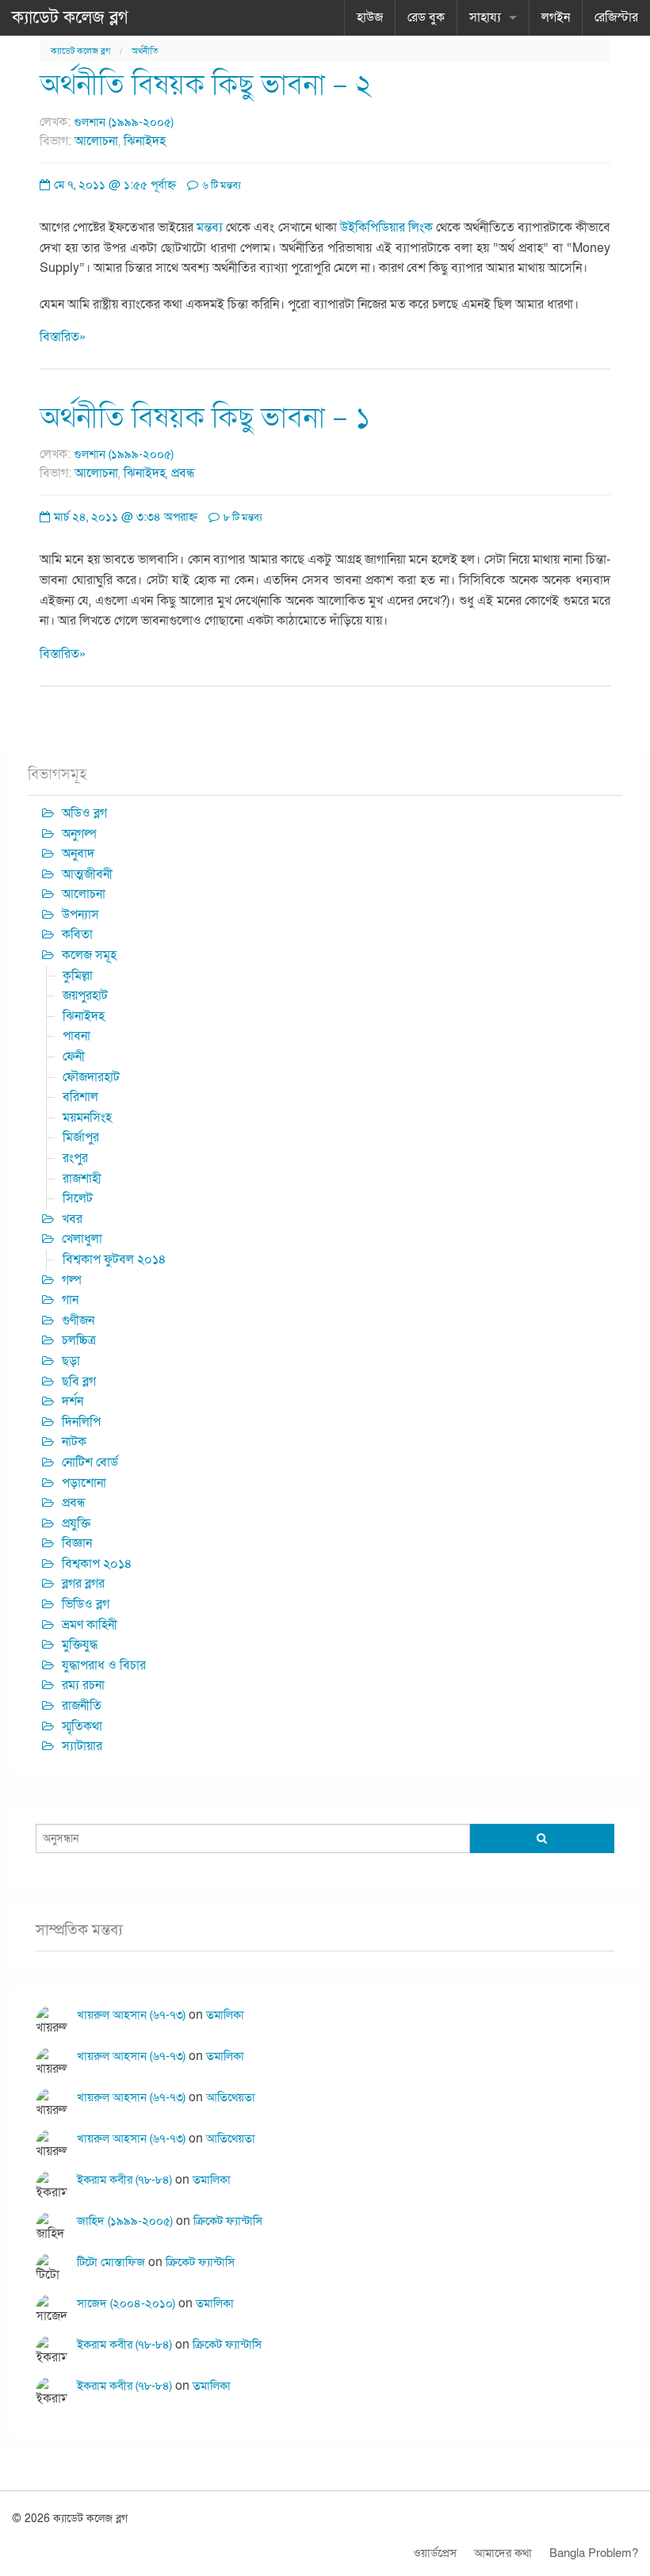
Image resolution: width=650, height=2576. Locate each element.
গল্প (72, 1280)
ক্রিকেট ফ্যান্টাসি (228, 2221)
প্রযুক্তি (76, 1523)
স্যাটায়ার (82, 1746)
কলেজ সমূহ (89, 955)
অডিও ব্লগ (84, 813)
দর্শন (73, 1401)
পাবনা (76, 1036)
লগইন (556, 17)
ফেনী (74, 1057)
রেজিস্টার (616, 17)
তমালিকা (225, 2015)
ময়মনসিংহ (87, 1118)
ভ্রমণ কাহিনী (90, 1625)
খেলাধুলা (82, 1239)
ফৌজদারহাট (91, 1077)
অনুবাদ (78, 854)
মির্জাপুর (81, 1137)
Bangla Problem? (594, 2553)
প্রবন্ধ (183, 473)
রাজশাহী (82, 1179)
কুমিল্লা (78, 976)
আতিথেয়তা (231, 2097)
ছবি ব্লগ (79, 1382)
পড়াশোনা (84, 1483)
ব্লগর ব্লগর (83, 1584)
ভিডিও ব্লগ (86, 1604)
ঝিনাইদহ (145, 141)
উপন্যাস (80, 915)
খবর (72, 1219)
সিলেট (78, 1198)
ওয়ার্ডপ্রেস (435, 2553)
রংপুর (75, 1158)
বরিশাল (80, 1097)
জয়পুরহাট (85, 996)
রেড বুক (426, 17)
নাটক (74, 1442)
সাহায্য (485, 17)
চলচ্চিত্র (79, 1340)
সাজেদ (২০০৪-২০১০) (126, 2303)
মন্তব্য (210, 227)
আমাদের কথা (503, 2553)
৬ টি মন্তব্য (220, 185)
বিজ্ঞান (77, 1543)
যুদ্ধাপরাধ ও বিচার (104, 1665)
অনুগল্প (79, 834)
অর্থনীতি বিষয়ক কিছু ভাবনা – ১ (205, 418)
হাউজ (370, 17)
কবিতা (77, 934)
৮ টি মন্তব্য (242, 518)
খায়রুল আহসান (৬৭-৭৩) (131, 2015)
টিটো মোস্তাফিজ (111, 2262)
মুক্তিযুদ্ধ (80, 1645)
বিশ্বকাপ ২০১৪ (97, 1564)
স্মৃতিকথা (82, 1726)
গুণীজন (78, 1320)
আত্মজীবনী (87, 874)
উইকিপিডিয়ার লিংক (386, 227)
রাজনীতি (82, 1706)
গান (70, 1300)
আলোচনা (96, 141)
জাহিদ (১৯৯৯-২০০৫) (125, 2221)
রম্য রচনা (83, 1685)
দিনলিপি (81, 1422)
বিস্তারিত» (63, 337)
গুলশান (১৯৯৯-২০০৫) (124, 122)
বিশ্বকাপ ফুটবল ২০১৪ (115, 1259)
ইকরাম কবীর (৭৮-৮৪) (124, 2180)
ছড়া (71, 1361)
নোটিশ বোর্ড (90, 1462)
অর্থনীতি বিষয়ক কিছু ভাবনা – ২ (206, 85)
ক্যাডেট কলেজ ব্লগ (70, 17)
